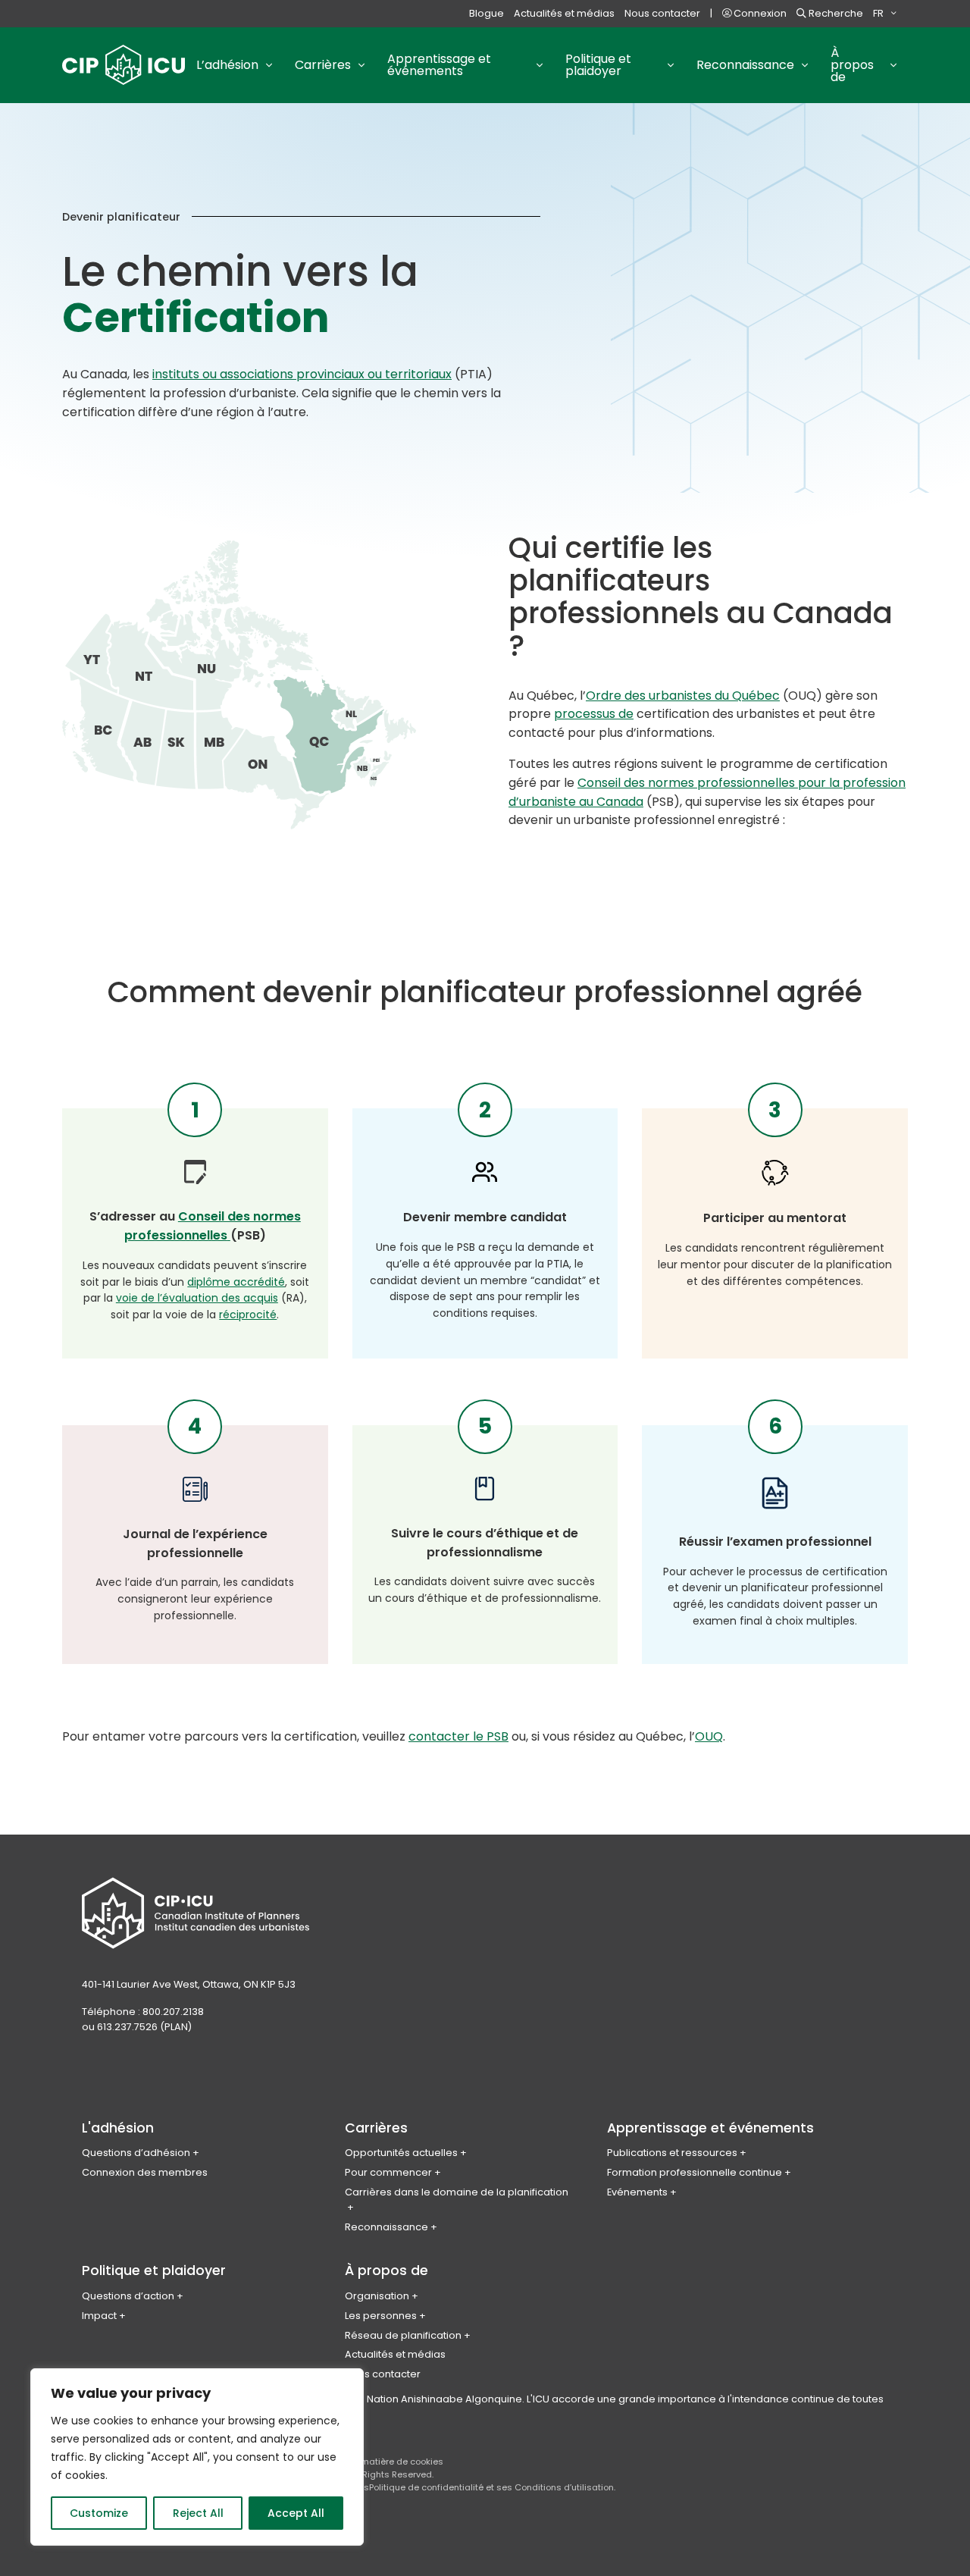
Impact (99, 2316)
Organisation (377, 2296)
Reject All (198, 2513)
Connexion (759, 13)
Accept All (296, 2513)
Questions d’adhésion (136, 2153)
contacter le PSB (458, 1736)
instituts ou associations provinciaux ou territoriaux (302, 374)
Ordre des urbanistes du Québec (683, 696)
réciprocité (248, 1315)
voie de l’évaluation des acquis (197, 1298)
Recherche (835, 13)
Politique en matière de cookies (376, 2462)
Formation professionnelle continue (695, 2172)
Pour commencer (388, 2172)
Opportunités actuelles (401, 2153)
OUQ (709, 1736)
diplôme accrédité (236, 1282)
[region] (197, 2457)
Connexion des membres (145, 2172)
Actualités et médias (564, 13)
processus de (594, 714)
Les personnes (381, 2316)
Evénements (637, 2192)
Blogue (487, 13)
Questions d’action (128, 2296)
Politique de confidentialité (426, 2487)
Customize (99, 2513)
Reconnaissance (386, 2227)
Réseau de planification (403, 2335)
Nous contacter (662, 13)
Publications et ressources (672, 2153)
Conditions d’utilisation (564, 2487)
